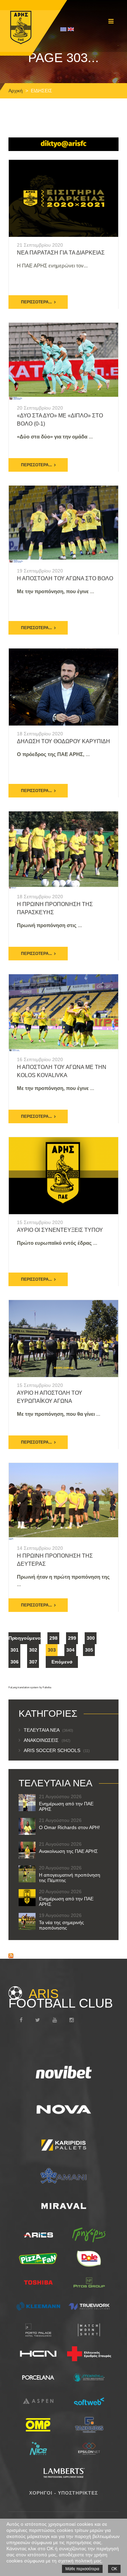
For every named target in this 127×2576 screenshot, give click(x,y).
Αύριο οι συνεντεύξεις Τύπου (60, 1230)
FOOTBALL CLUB (61, 1998)
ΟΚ (114, 2569)
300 (91, 1638)
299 (72, 1638)
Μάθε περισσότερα (82, 2569)
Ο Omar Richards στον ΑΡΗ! (69, 1827)
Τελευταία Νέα (48, 1730)
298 (54, 1638)
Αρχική (16, 91)
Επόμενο (62, 1662)
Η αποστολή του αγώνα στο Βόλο (65, 578)
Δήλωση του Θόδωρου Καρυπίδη (63, 741)
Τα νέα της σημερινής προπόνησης (61, 1925)
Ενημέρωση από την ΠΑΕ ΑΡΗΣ (66, 1806)
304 (70, 1650)
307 (33, 1662)
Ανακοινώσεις (47, 1740)
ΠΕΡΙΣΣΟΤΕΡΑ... (36, 302)
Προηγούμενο (25, 1638)
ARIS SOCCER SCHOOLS (57, 1750)
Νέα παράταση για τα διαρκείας (61, 253)
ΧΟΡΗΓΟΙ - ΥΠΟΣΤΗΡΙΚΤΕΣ (63, 2493)
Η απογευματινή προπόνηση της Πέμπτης (70, 1878)
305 (89, 1650)
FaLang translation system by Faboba (30, 1687)
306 (15, 1662)
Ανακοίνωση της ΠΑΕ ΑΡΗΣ (68, 1851)
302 (33, 1650)
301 (15, 1650)
